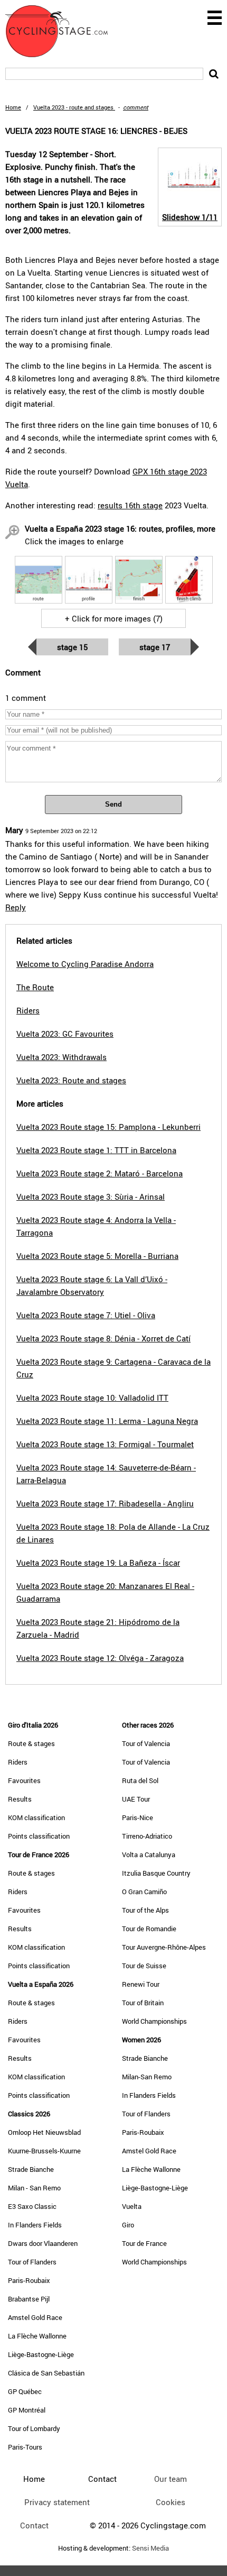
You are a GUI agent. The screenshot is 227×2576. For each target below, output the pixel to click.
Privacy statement (57, 2502)
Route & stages (31, 1743)
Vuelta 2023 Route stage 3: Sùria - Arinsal (91, 1196)
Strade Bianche (31, 2169)
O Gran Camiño (144, 1892)
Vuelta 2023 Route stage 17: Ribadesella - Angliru (105, 1503)
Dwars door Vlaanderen (43, 2243)
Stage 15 (72, 647)
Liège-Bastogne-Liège (41, 2354)
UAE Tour (136, 1799)
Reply (16, 907)
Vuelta (132, 2206)
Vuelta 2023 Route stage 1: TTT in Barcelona (96, 1150)
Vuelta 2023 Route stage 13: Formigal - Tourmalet (105, 1444)
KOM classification (36, 1817)
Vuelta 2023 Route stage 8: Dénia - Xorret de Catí (103, 1338)
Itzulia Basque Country (156, 1873)
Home (13, 107)
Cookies (171, 2502)
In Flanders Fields (35, 2225)
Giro (128, 2225)
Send (113, 804)
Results (20, 1799)
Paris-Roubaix (29, 2280)
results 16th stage (130, 505)
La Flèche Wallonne (37, 2336)
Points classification (39, 1836)
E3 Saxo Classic (32, 2206)
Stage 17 (155, 647)
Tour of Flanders (32, 2262)
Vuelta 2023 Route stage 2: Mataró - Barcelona (100, 1173)
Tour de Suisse (144, 1966)
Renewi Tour (141, 1984)
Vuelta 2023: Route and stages (71, 1080)
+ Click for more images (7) (114, 618)
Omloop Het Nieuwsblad (44, 2132)
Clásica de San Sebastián (46, 2373)
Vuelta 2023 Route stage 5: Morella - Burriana (97, 1256)
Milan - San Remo (34, 2188)
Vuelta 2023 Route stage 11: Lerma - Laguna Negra (107, 1421)
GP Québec (25, 2391)
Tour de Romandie (149, 1929)
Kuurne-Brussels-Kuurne (44, 2151)
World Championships (154, 2021)
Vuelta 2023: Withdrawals (62, 1057)
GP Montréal (27, 2410)
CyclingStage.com (63, 31)
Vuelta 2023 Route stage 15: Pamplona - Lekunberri (108, 1127)
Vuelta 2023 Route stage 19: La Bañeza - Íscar (98, 1563)
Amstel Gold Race (35, 2317)
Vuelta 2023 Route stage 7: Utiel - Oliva (86, 1315)
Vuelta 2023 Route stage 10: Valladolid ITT (92, 1397)
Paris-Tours (25, 2447)
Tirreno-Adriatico (147, 1836)
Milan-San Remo (147, 2077)
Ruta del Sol (140, 1780)
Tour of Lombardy (34, 2428)
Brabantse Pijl (29, 2299)
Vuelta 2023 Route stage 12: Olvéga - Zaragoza (100, 1658)
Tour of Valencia (146, 1743)
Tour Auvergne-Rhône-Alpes (164, 1947)
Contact (34, 2525)
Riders (18, 1762)
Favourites (24, 1780)
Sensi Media (150, 2548)
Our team (171, 2479)
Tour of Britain (143, 2003)
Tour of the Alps (145, 1910)
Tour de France (144, 2243)
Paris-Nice (138, 1817)
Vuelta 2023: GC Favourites (65, 1034)
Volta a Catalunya (149, 1855)
